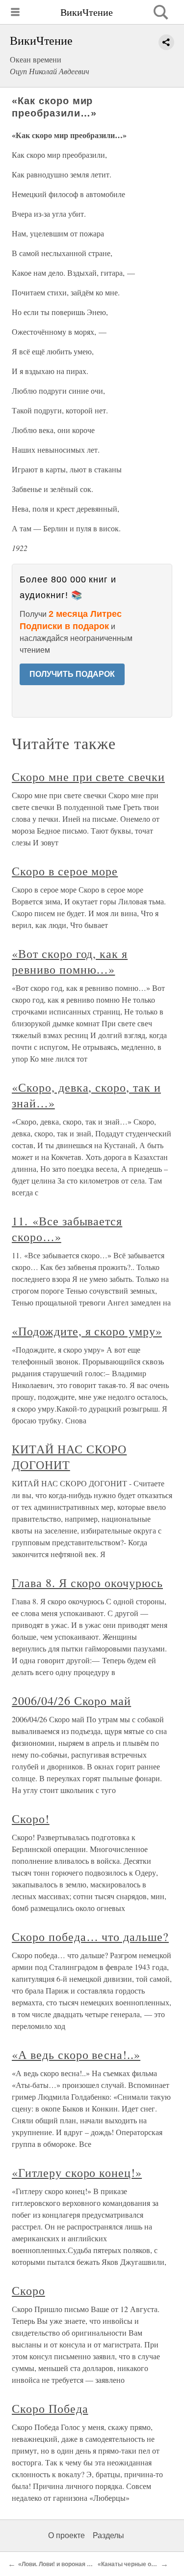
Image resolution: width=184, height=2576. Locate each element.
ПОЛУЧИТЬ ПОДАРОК (72, 674)
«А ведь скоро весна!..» (76, 2055)
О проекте (66, 2535)
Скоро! (31, 1819)
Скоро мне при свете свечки (88, 777)
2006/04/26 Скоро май (71, 1701)
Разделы (108, 2535)
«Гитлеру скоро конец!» (77, 2172)
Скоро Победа (50, 2408)
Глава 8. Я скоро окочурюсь (87, 1583)
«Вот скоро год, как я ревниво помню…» (70, 961)
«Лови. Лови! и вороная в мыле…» (68, 2564)
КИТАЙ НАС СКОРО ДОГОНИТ (69, 1457)
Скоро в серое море (65, 871)
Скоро (28, 2290)
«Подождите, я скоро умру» (87, 1331)
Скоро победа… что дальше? (90, 1937)
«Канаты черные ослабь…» (138, 2564)
